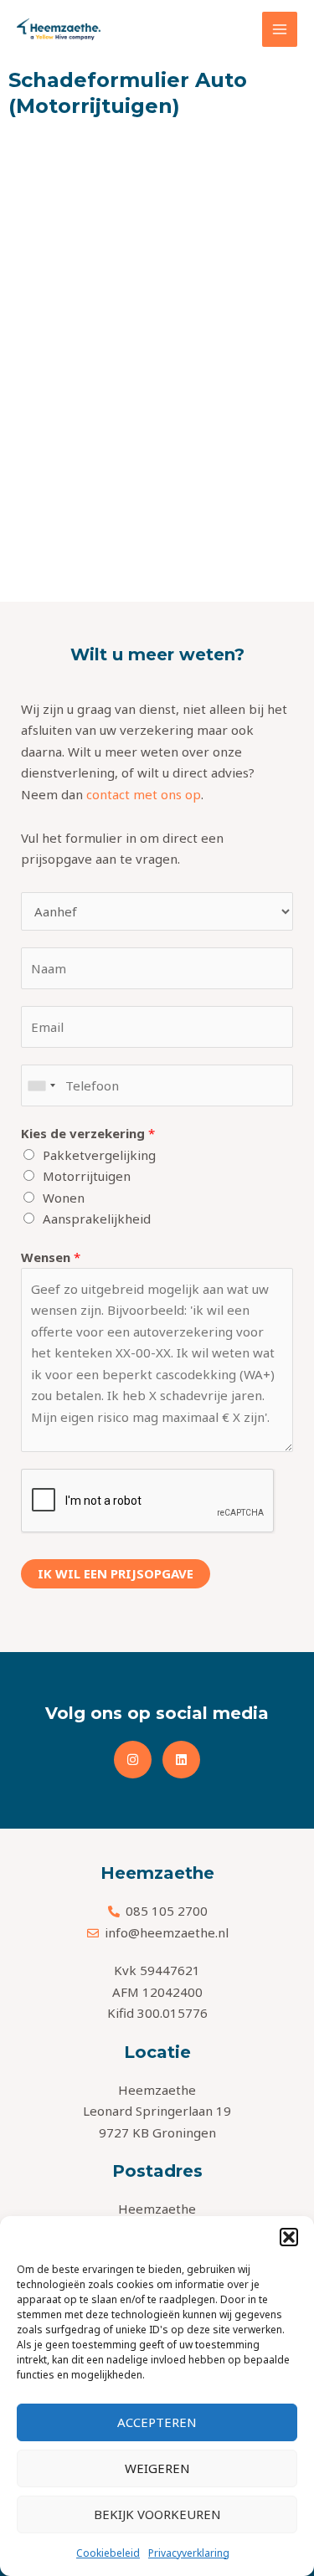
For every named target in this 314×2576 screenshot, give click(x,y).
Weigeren (157, 2468)
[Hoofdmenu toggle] (280, 30)
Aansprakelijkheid (97, 1219)
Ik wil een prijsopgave (116, 1573)
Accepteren (157, 2422)
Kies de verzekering (88, 1133)
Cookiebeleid (108, 2553)
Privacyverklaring (189, 2553)
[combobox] (41, 1085)
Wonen (64, 1198)
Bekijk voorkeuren (157, 2514)
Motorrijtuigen (87, 1176)
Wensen (51, 1257)
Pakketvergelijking (99, 1155)
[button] (289, 2237)
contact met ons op (144, 794)
